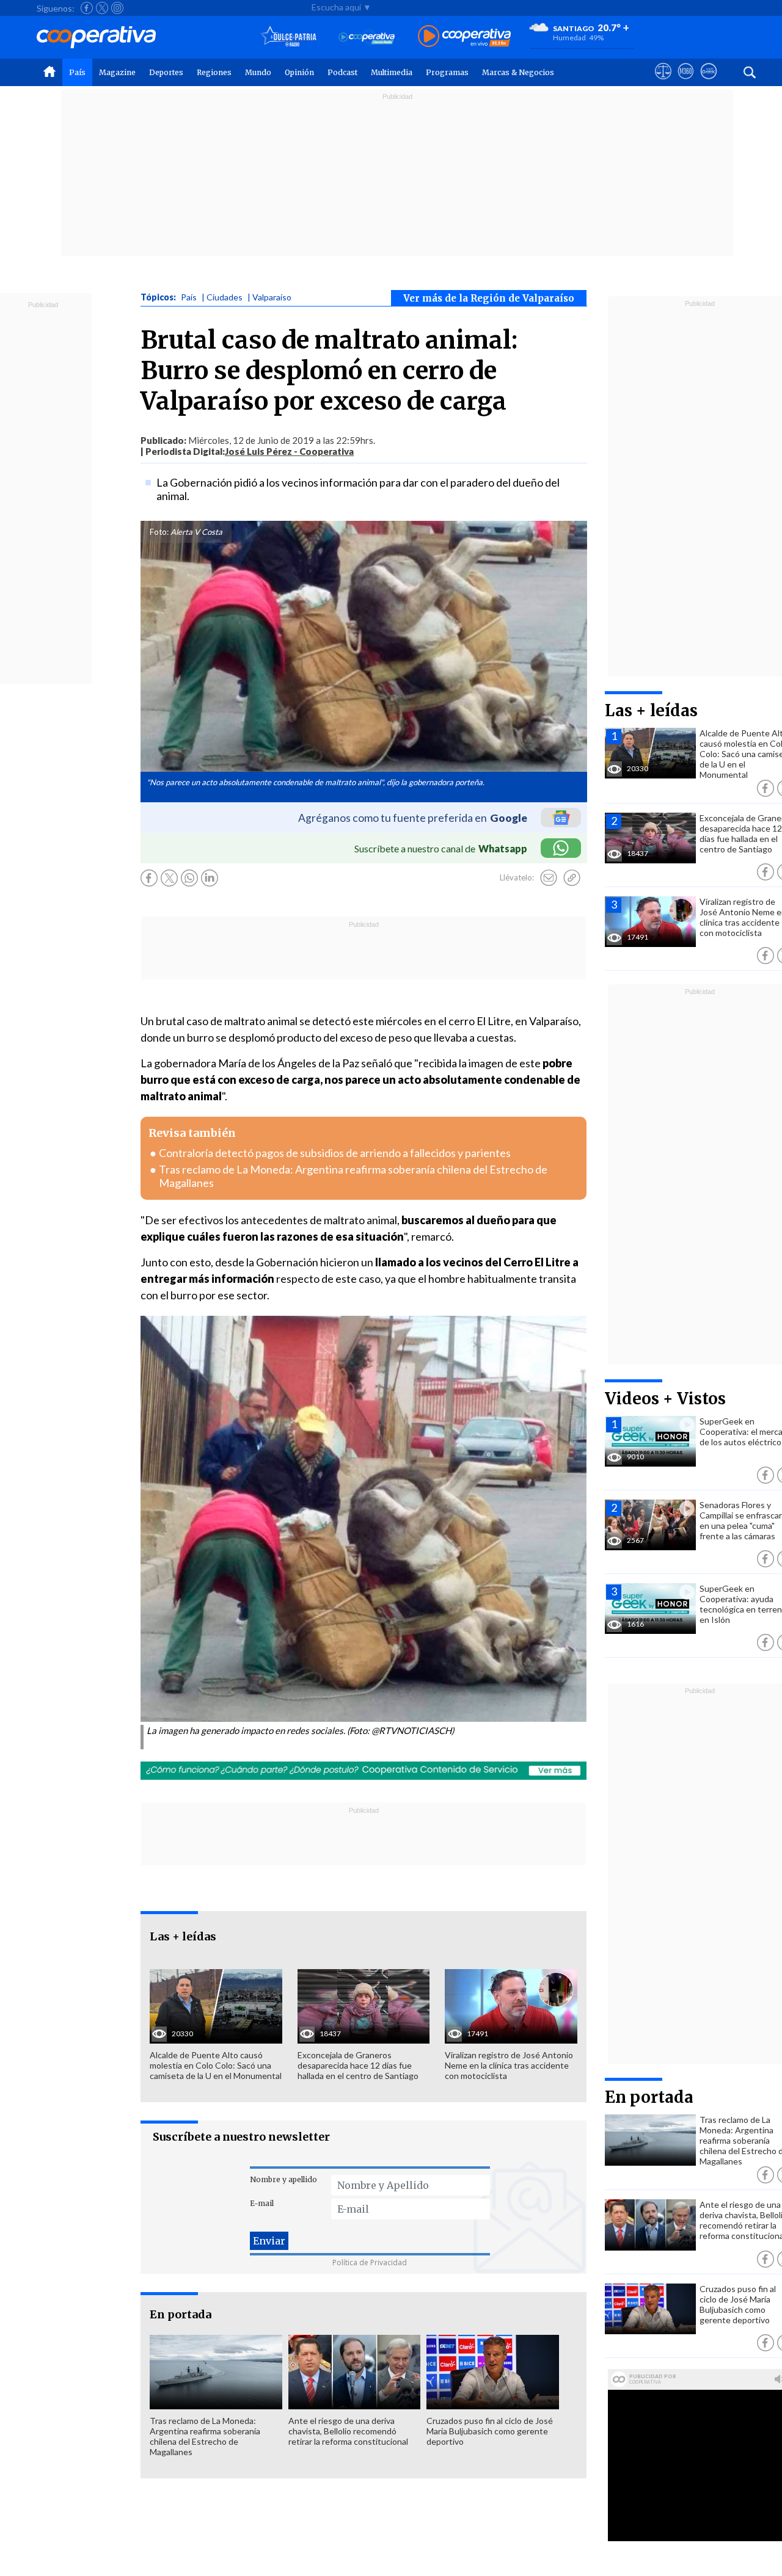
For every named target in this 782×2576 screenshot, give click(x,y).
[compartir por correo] (549, 878)
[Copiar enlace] (572, 878)
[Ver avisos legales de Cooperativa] (663, 82)
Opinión (299, 72)
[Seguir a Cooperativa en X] (102, 8)
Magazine (117, 72)
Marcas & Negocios (518, 72)
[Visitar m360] (686, 82)
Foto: (159, 532)
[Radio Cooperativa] (464, 37)
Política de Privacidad (370, 2262)
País (77, 72)
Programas (447, 72)
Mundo (258, 72)
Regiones (214, 72)
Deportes (166, 72)
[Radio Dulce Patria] (289, 37)
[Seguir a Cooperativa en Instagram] (117, 8)
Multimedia (392, 72)
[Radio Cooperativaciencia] (367, 37)
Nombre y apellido (283, 2179)
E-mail (262, 2203)
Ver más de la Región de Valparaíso (489, 298)
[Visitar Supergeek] (708, 82)
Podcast (342, 72)
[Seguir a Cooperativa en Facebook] (87, 8)
